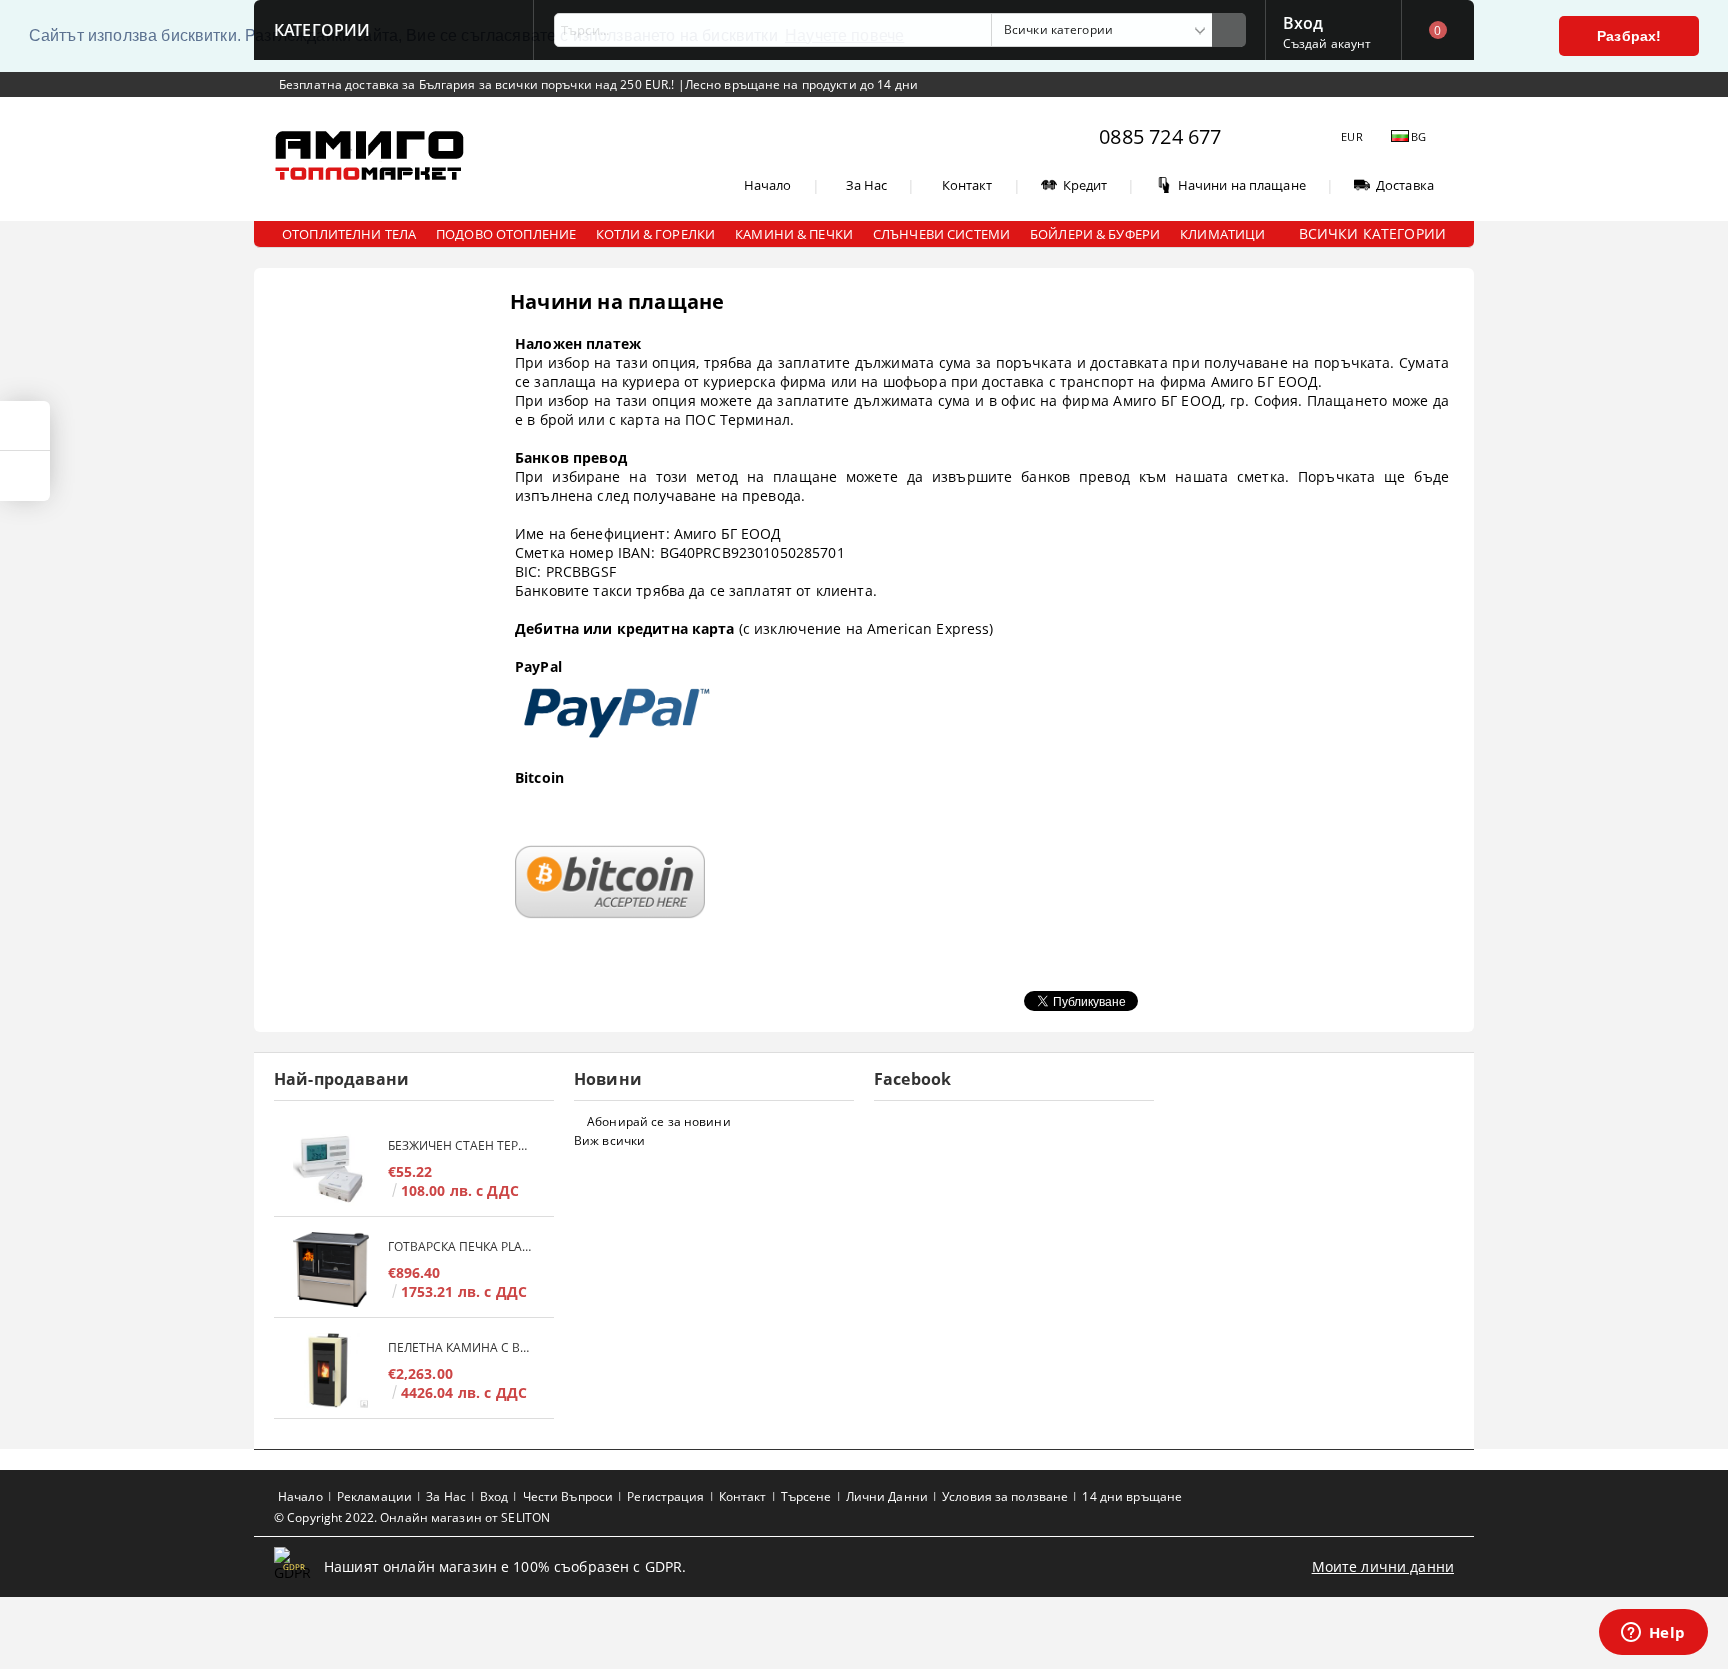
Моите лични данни (1383, 1566)
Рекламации (374, 1496)
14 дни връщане (1132, 1496)
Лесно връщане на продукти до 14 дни (801, 84)
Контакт (967, 185)
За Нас (867, 185)
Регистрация (665, 1496)
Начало (768, 185)
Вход (1303, 21)
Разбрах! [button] (1629, 36)
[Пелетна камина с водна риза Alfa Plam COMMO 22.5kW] (331, 1370)
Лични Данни (887, 1496)
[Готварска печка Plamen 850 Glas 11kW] (331, 1269)
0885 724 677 (1160, 136)
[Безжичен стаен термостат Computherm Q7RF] (331, 1168)
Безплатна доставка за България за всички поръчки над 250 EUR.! (478, 84)
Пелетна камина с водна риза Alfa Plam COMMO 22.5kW (461, 1347)
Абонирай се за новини (659, 1121)
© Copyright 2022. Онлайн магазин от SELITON (412, 1517)
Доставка (1405, 185)
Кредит (1085, 185)
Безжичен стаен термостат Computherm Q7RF (461, 1145)
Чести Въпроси (568, 1496)
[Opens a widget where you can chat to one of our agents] (1653, 1634)
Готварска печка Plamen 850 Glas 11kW (461, 1246)
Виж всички (609, 1140)
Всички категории (1372, 233)
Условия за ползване (1005, 1496)
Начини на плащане (1242, 185)
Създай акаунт (1327, 43)
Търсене (806, 1496)
